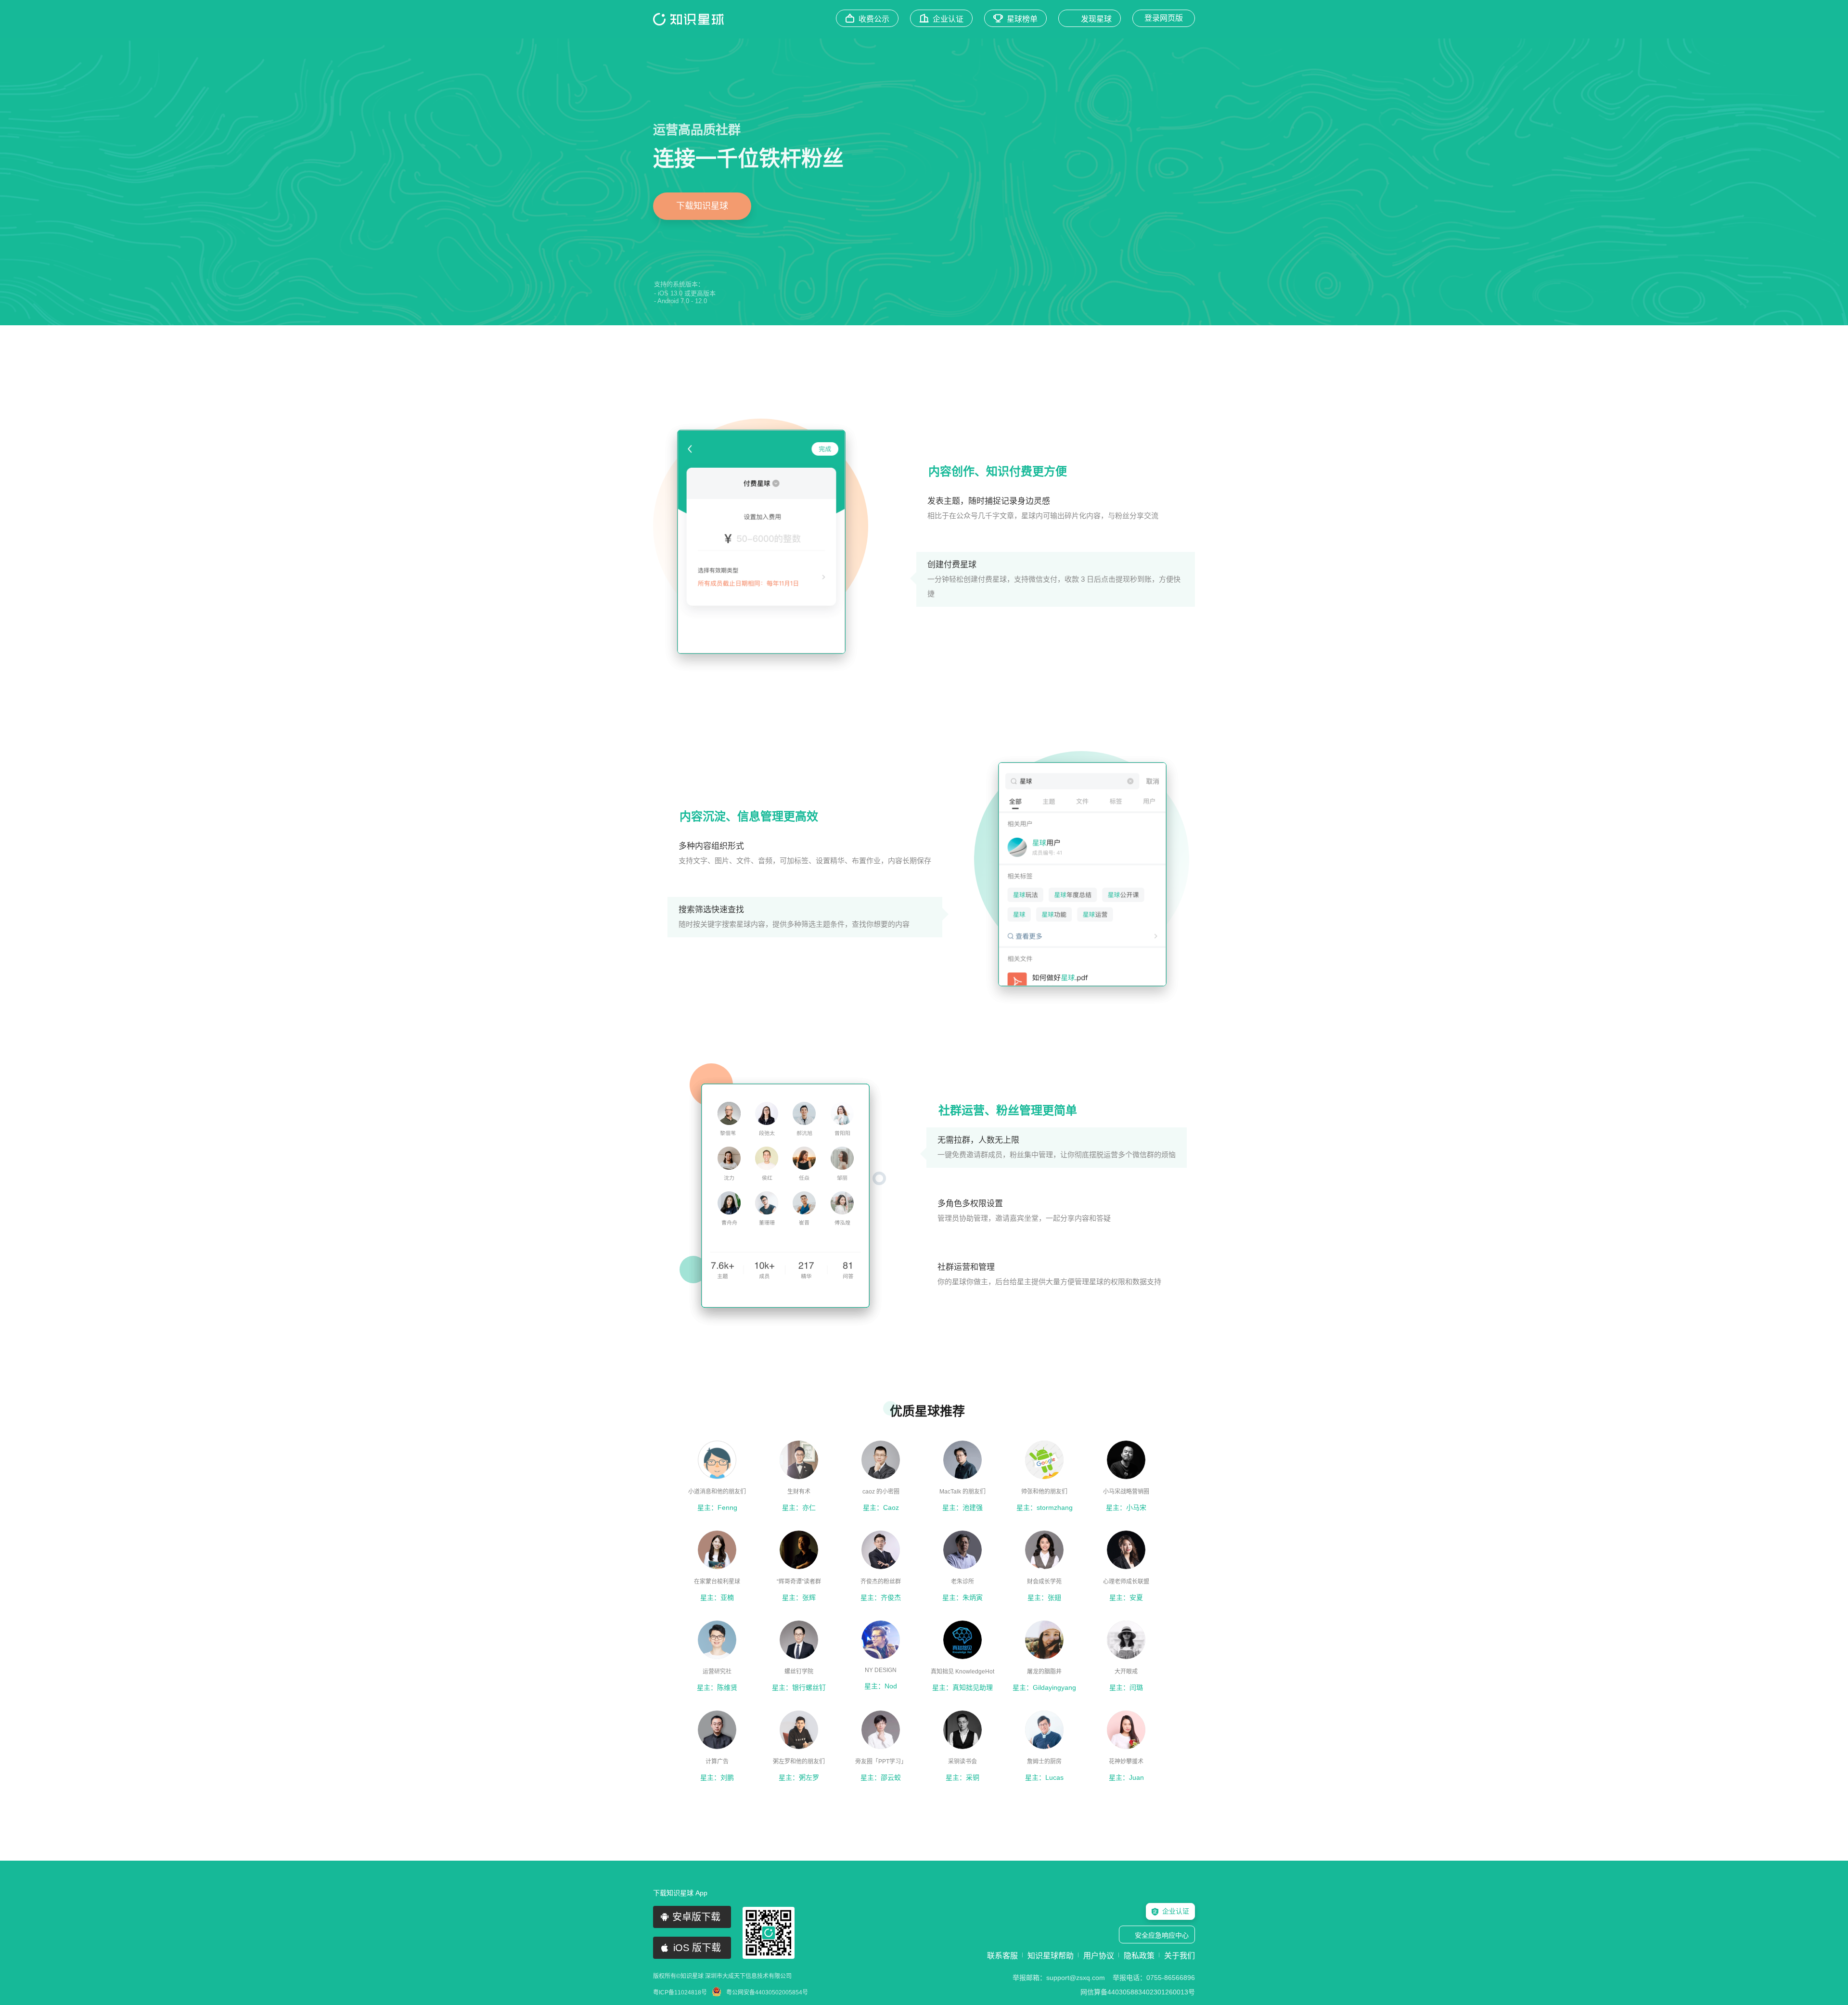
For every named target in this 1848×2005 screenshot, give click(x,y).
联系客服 (1002, 1956)
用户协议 (1099, 1956)
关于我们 (1180, 1956)
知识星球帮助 (1051, 1956)
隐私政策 (1139, 1956)
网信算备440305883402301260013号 (1138, 1992)
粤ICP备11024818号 (680, 1992)
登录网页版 (1164, 18)
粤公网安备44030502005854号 (767, 1992)
